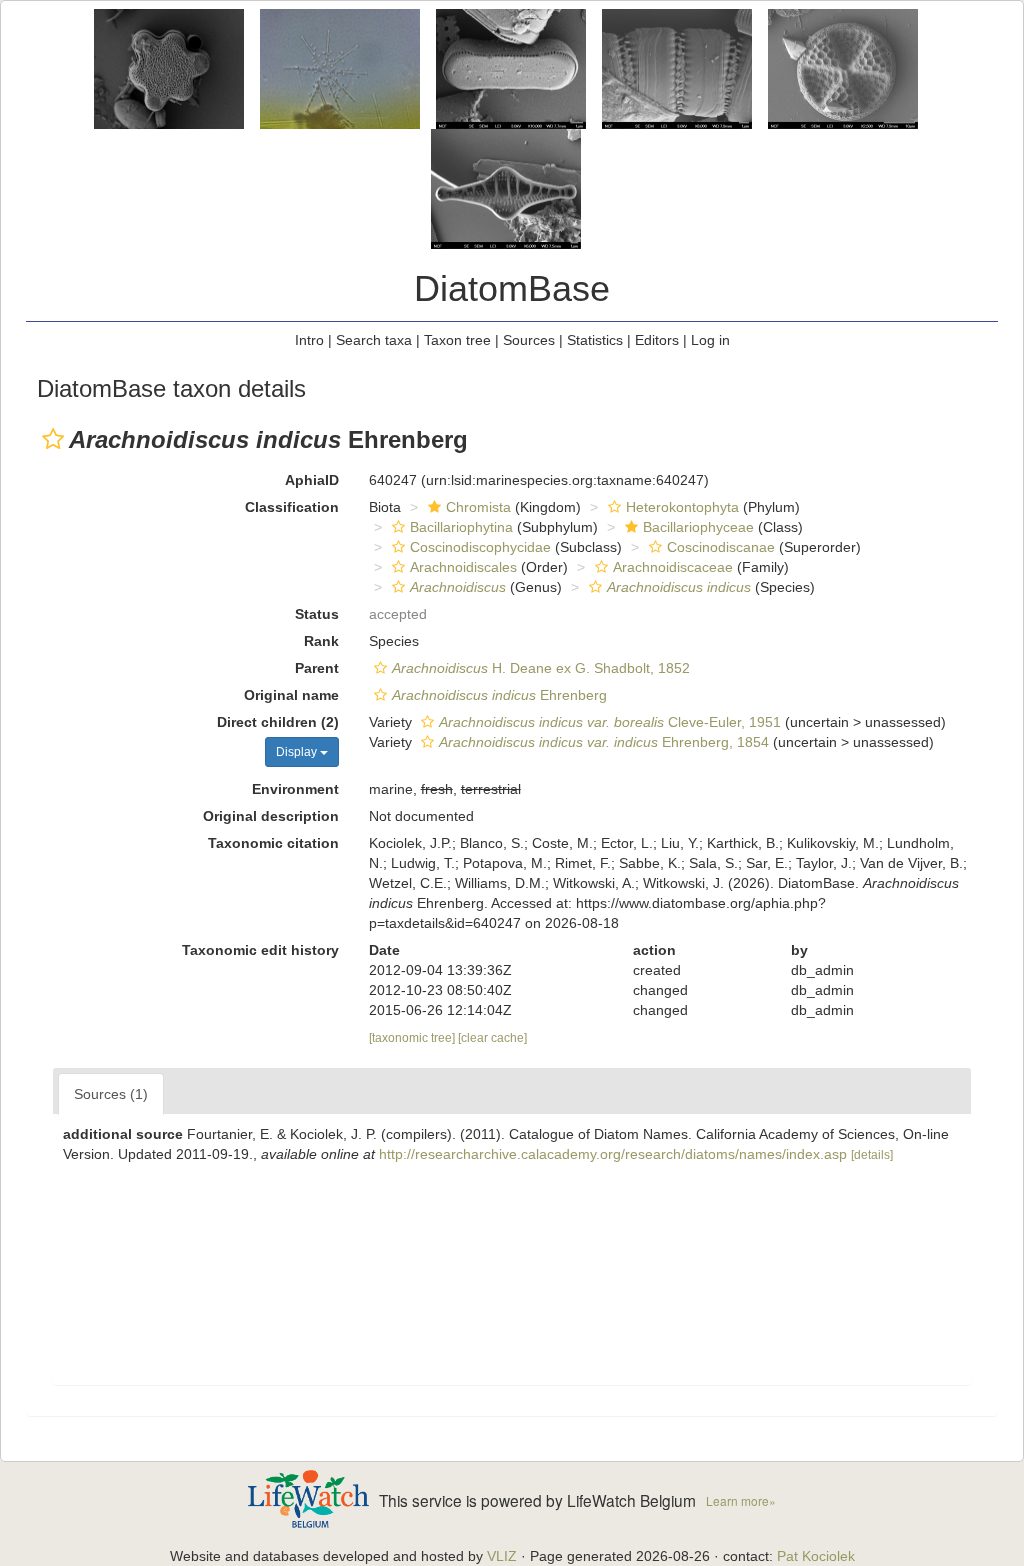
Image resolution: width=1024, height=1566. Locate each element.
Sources (529, 340)
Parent (317, 668)
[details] (872, 1155)
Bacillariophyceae (698, 527)
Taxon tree (457, 340)
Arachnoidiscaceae (673, 567)
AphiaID (312, 480)
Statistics (595, 340)
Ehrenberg (499, 695)
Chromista (478, 507)
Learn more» (741, 1500)
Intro (309, 340)
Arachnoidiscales (463, 567)
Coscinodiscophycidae (480, 547)
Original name (291, 695)
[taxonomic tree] (413, 1038)
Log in (710, 340)
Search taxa (374, 340)
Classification (292, 507)
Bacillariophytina (461, 527)
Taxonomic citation (273, 843)
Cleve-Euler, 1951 (610, 722)
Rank (321, 641)
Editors (657, 340)
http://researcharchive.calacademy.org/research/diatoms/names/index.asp (613, 1154)
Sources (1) (111, 1094)
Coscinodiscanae (721, 547)
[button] (53, 439)
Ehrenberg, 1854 (604, 742)
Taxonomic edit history (260, 950)
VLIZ (502, 1556)
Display (298, 752)
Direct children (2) (278, 722)
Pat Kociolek (816, 1556)
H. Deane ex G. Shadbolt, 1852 (541, 668)
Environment (295, 789)
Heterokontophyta (682, 507)
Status (317, 614)
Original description (271, 816)
